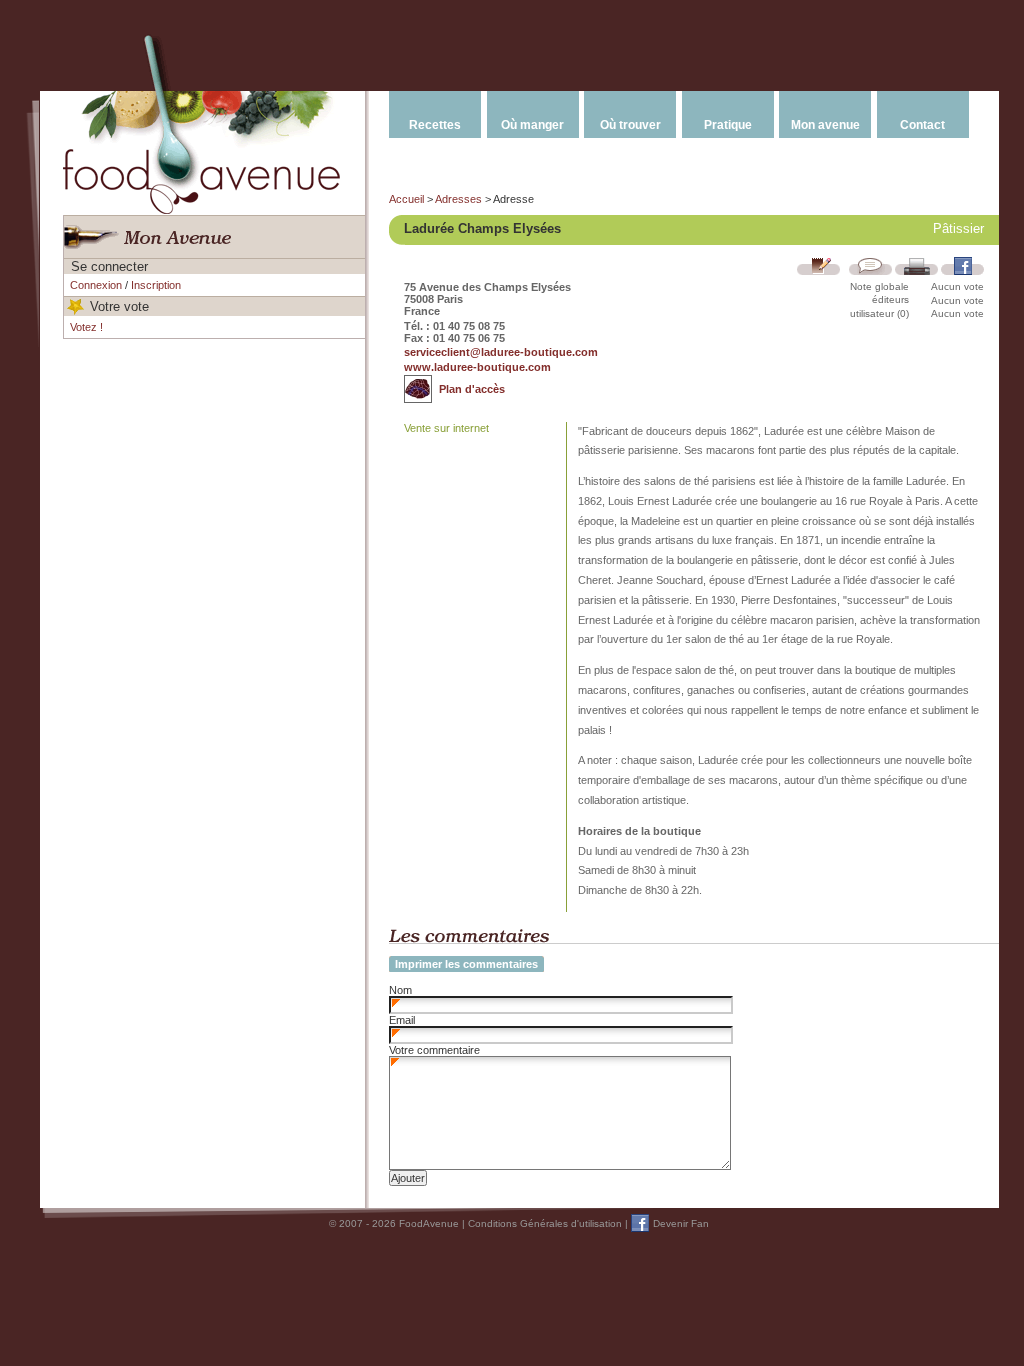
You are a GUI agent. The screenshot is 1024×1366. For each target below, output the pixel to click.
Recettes (435, 125)
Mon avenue (825, 125)
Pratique (728, 125)
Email (402, 1020)
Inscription (156, 285)
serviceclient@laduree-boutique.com (501, 352)
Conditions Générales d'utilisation (545, 1223)
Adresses (458, 199)
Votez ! (86, 327)
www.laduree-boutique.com (477, 367)
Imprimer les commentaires (466, 964)
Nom (400, 990)
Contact (922, 125)
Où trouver (630, 125)
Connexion (96, 285)
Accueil (406, 199)
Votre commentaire (434, 1050)
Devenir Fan (681, 1223)
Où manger (532, 125)
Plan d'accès (472, 389)
